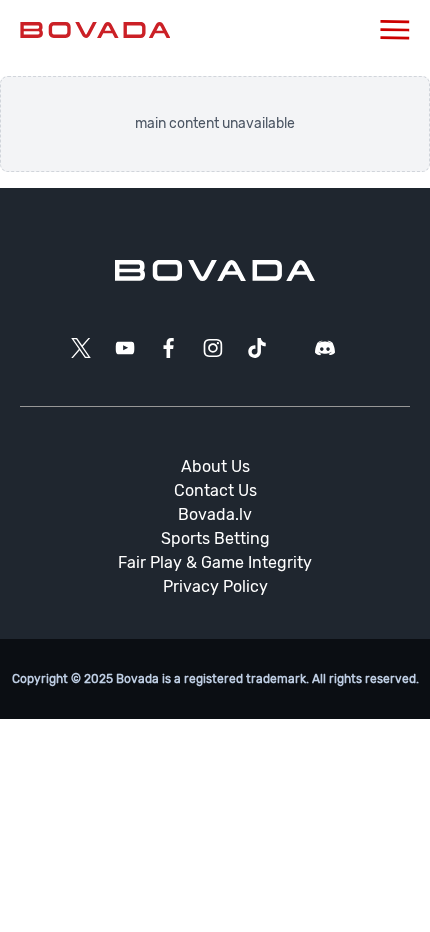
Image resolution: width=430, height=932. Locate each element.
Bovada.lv (215, 514)
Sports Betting (215, 538)
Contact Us (215, 490)
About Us (215, 466)
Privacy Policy (215, 586)
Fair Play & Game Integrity (215, 562)
